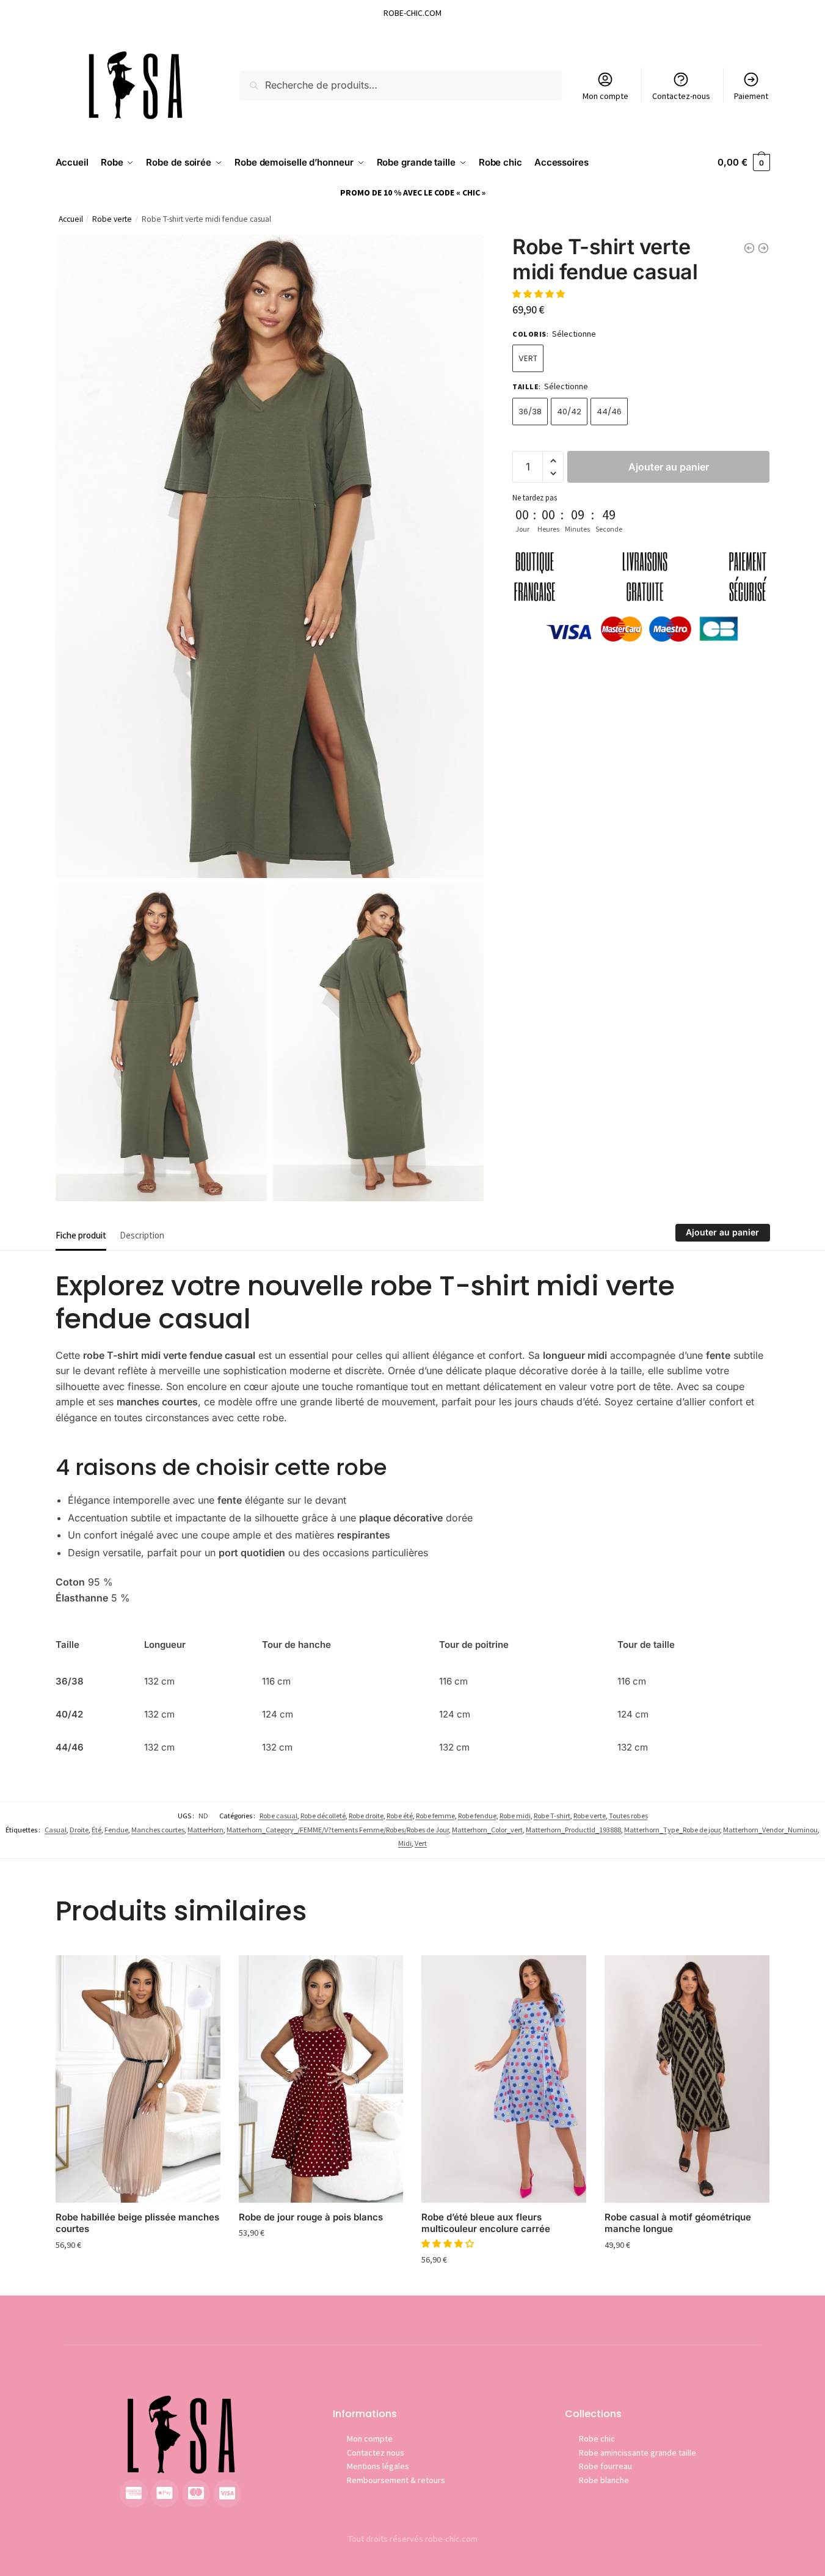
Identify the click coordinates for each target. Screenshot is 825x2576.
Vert (528, 358)
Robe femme (435, 1816)
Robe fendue (477, 1816)
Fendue (116, 1830)
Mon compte (605, 96)
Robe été (400, 1816)
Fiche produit (81, 1235)
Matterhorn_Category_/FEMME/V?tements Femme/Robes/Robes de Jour (338, 1830)
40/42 (569, 412)
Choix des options (138, 2271)
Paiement (751, 96)
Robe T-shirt (552, 1816)
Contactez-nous (681, 96)
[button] (540, 294)
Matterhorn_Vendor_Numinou (770, 1830)
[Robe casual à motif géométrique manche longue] (687, 2079)
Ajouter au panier (669, 467)
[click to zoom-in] (270, 556)
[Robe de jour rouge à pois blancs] (321, 2079)
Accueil (71, 219)
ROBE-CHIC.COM (412, 13)
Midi (405, 1843)
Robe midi (515, 1816)
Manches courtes (158, 1830)
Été (96, 1830)
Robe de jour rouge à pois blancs (311, 2217)
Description (142, 1235)
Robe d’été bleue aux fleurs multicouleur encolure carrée (486, 2223)
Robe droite (366, 1816)
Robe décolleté (323, 1816)
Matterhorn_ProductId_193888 (573, 1830)
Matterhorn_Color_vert (487, 1830)
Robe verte (112, 219)
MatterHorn (205, 1830)
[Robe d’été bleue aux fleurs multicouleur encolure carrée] (504, 2079)
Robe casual (278, 1816)
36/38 (530, 412)
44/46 (609, 412)
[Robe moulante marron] (749, 248)
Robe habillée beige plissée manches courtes (137, 2223)
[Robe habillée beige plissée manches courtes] (138, 2079)
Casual (56, 1830)
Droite (79, 1830)
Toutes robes (628, 1816)
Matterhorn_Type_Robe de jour (672, 1830)
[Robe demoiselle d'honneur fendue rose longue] (763, 248)
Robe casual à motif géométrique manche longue (678, 2223)
